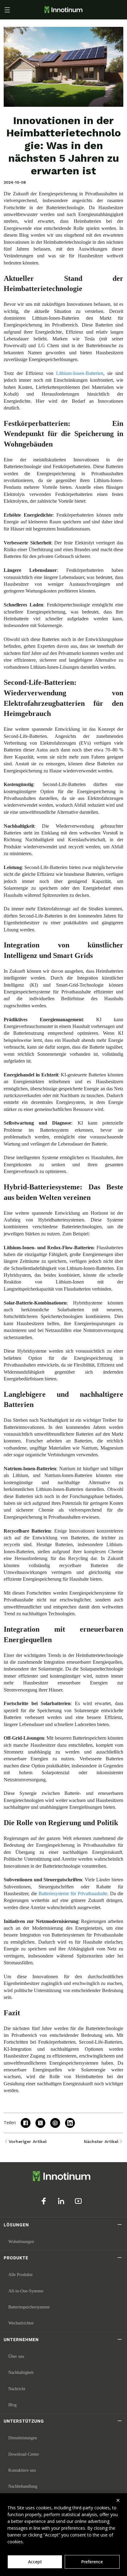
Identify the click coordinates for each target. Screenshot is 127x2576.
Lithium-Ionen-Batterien (80, 373)
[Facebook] (44, 2201)
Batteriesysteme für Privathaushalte (73, 1894)
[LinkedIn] (61, 2201)
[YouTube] (78, 2201)
